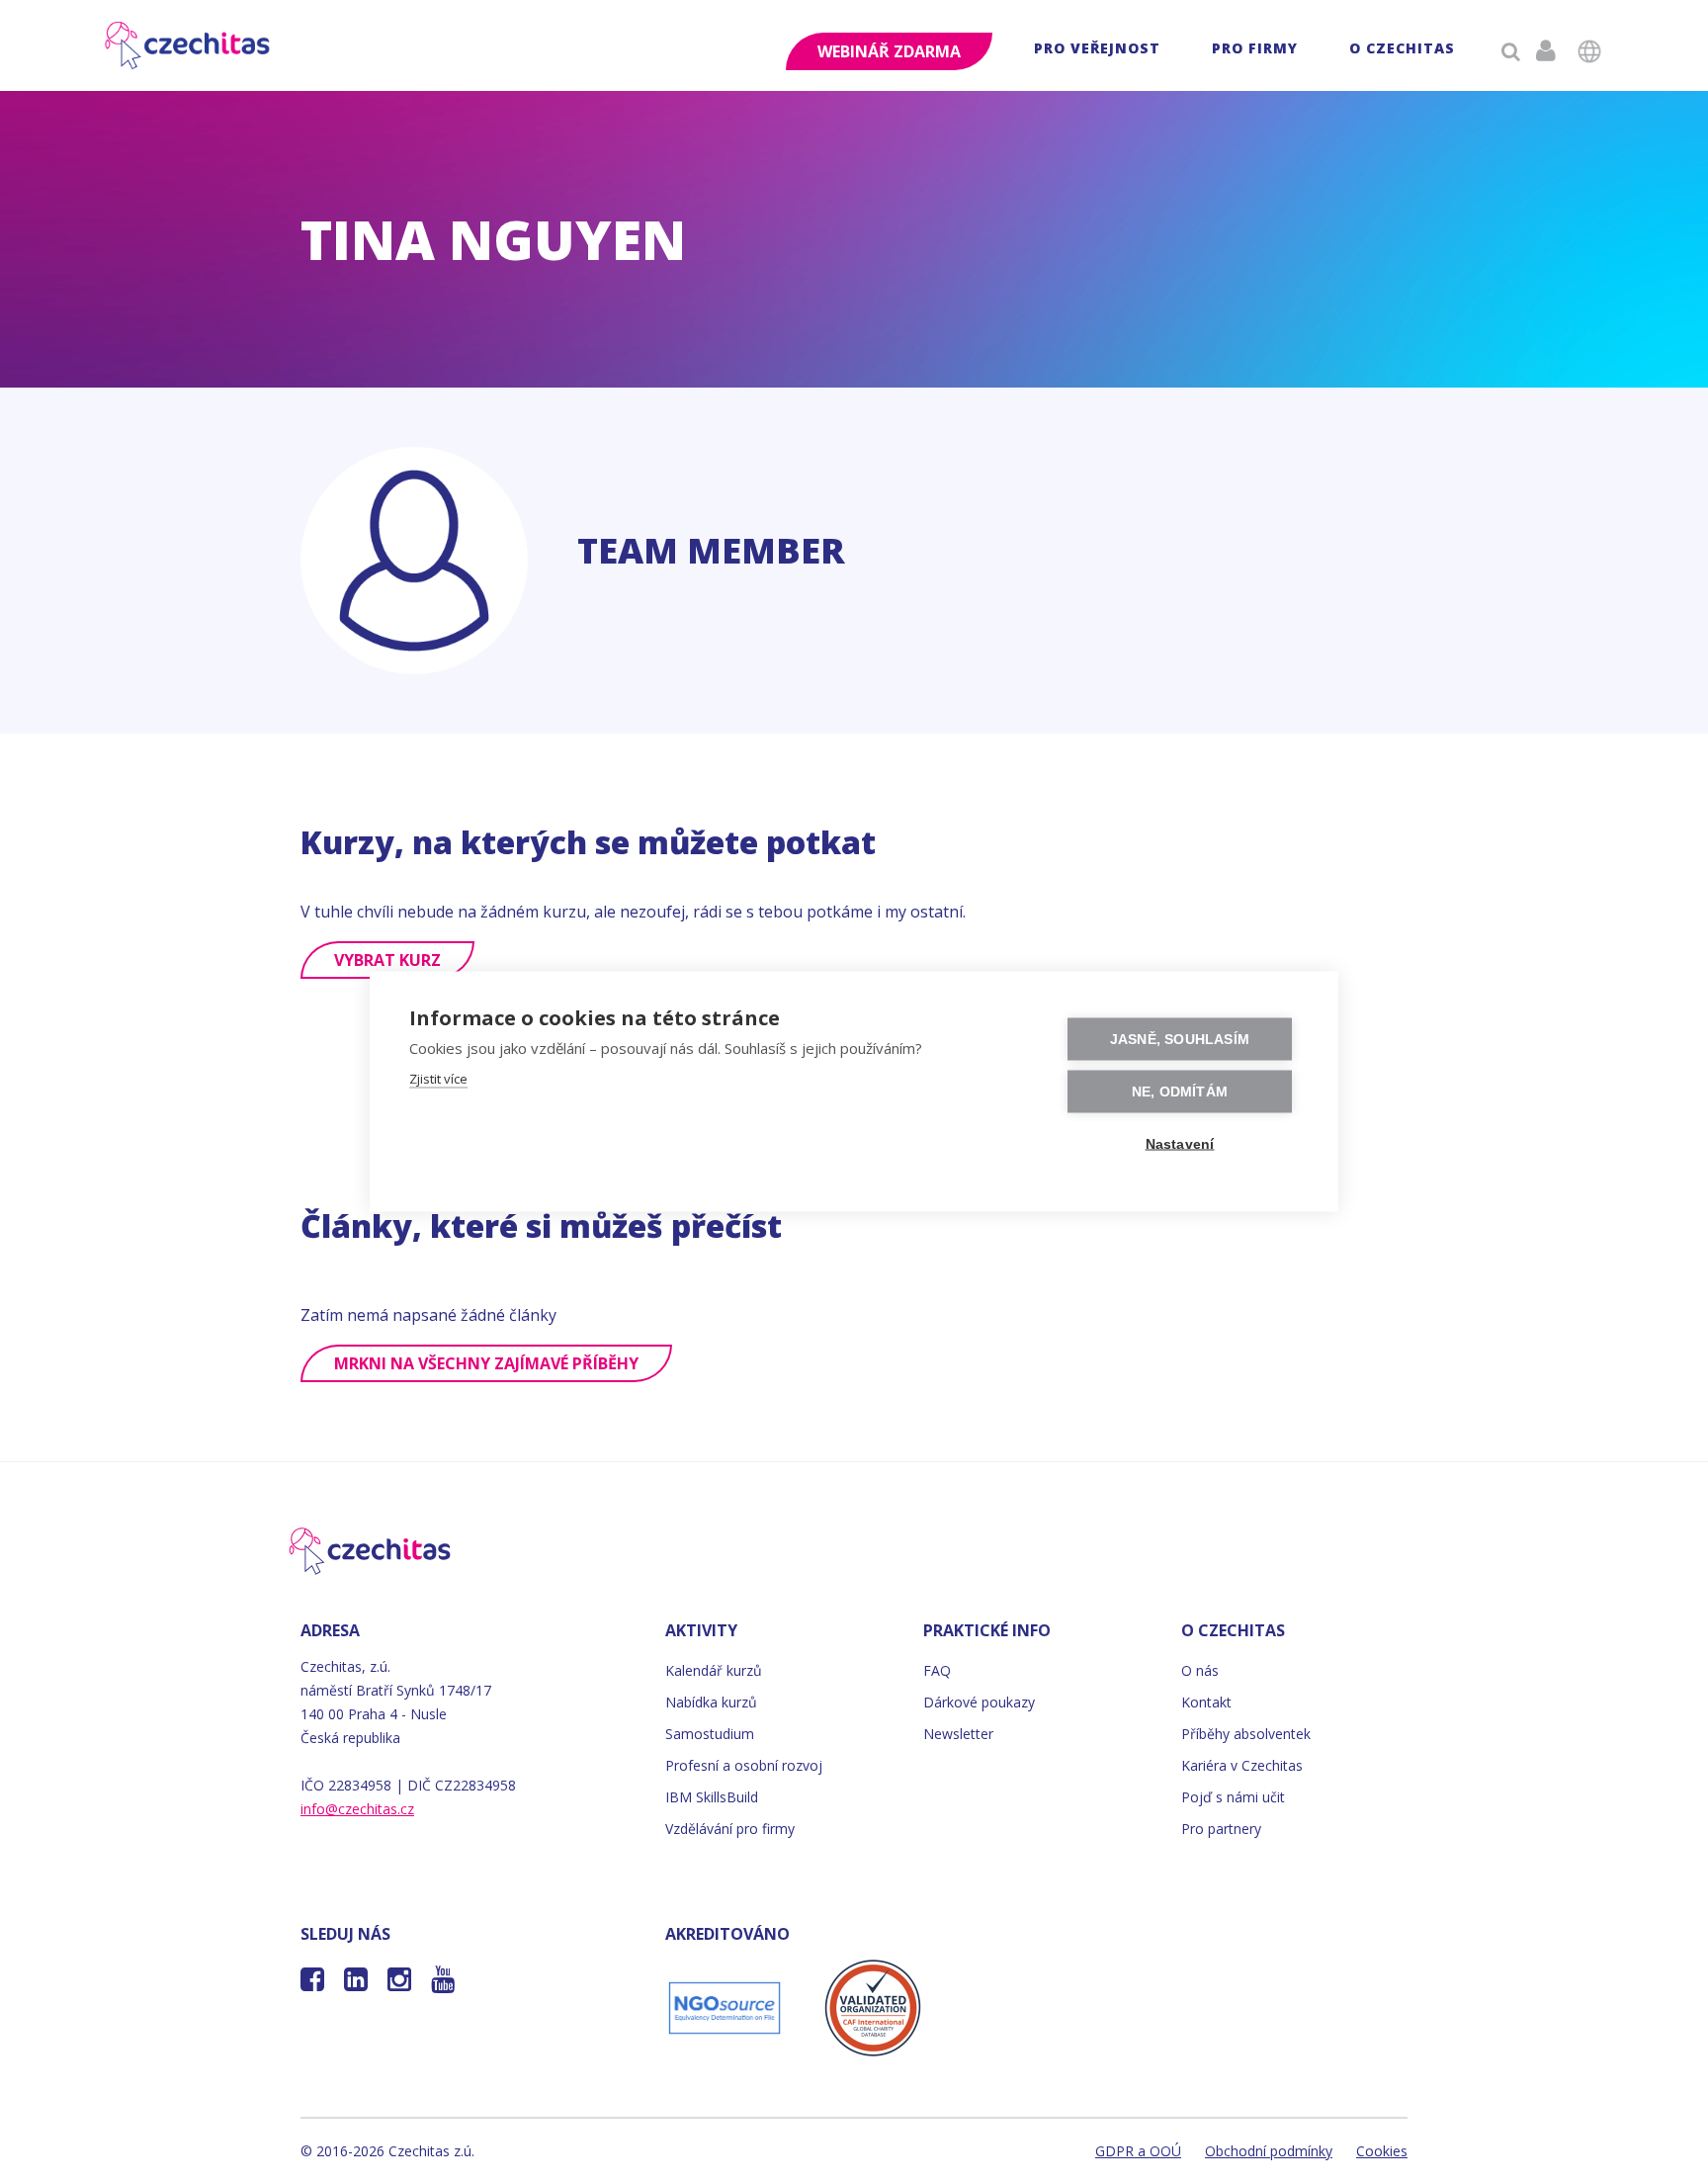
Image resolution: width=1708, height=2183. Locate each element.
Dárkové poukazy (979, 1702)
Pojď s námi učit (1233, 1797)
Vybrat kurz (387, 960)
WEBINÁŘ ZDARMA (889, 51)
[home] (188, 45)
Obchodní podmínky (1269, 2151)
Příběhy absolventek (1246, 1734)
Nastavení (1180, 1144)
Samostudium (710, 1734)
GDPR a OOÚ (1138, 2151)
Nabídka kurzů (711, 1702)
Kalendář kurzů (714, 1670)
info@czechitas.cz (357, 1809)
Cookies (1382, 2151)
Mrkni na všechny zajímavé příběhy (486, 1363)
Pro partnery (1221, 1829)
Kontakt (1206, 1702)
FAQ (937, 1670)
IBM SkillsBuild (712, 1797)
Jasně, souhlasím (1180, 1040)
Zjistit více (438, 1079)
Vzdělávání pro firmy (730, 1829)
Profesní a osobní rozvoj (744, 1765)
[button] (1097, 51)
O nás (1200, 1670)
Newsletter (958, 1734)
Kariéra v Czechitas (1242, 1765)
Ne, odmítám (1180, 1092)
